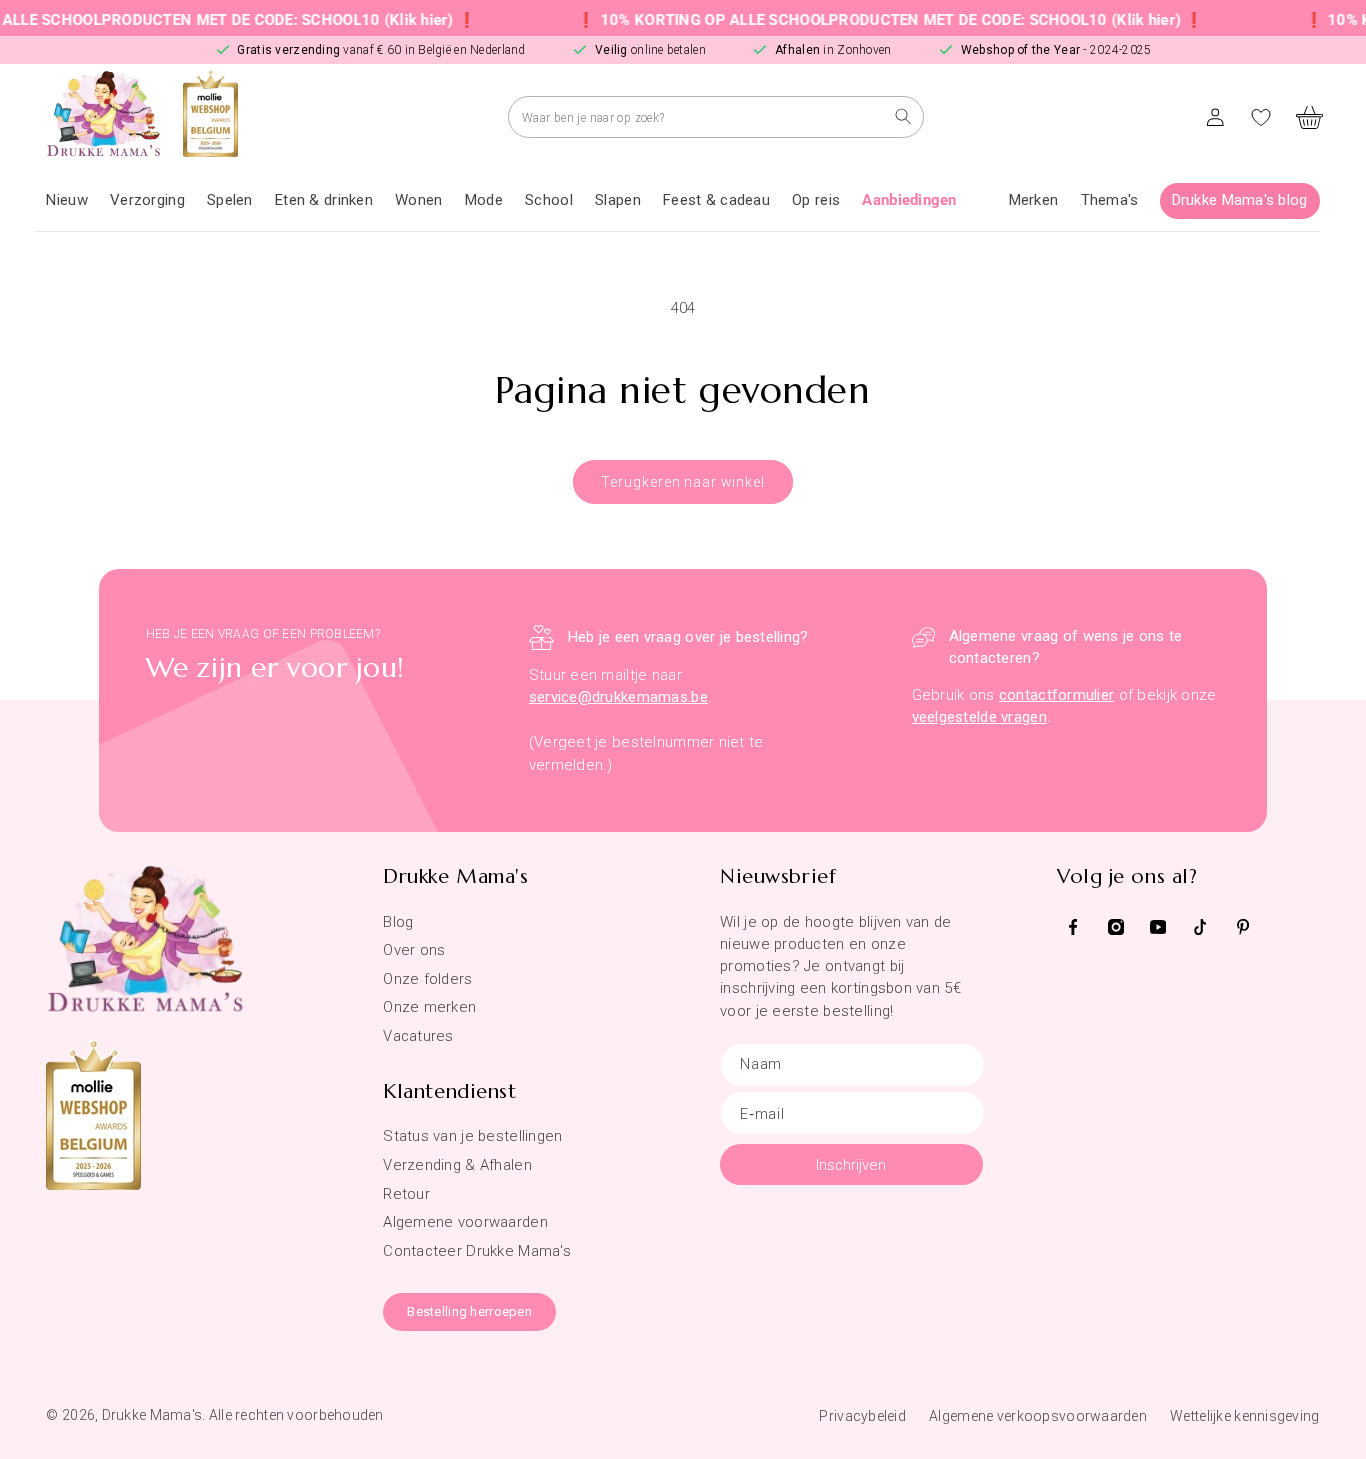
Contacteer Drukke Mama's (477, 1251)
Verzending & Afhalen (457, 1165)
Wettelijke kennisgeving (1244, 1416)
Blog (398, 922)
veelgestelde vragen (979, 717)
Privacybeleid (862, 1416)
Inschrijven (851, 1165)
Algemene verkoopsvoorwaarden (1038, 1416)
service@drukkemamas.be (618, 697)
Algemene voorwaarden (465, 1222)
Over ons (414, 950)
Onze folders (427, 979)
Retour (406, 1194)
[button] (147, 201)
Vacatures (418, 1036)
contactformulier (1056, 695)
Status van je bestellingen (472, 1136)
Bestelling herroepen (469, 1311)
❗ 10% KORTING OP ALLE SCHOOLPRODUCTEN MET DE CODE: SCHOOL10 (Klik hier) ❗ (864, 20)
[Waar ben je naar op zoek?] (903, 116)
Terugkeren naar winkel (682, 482)
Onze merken (429, 1007)
